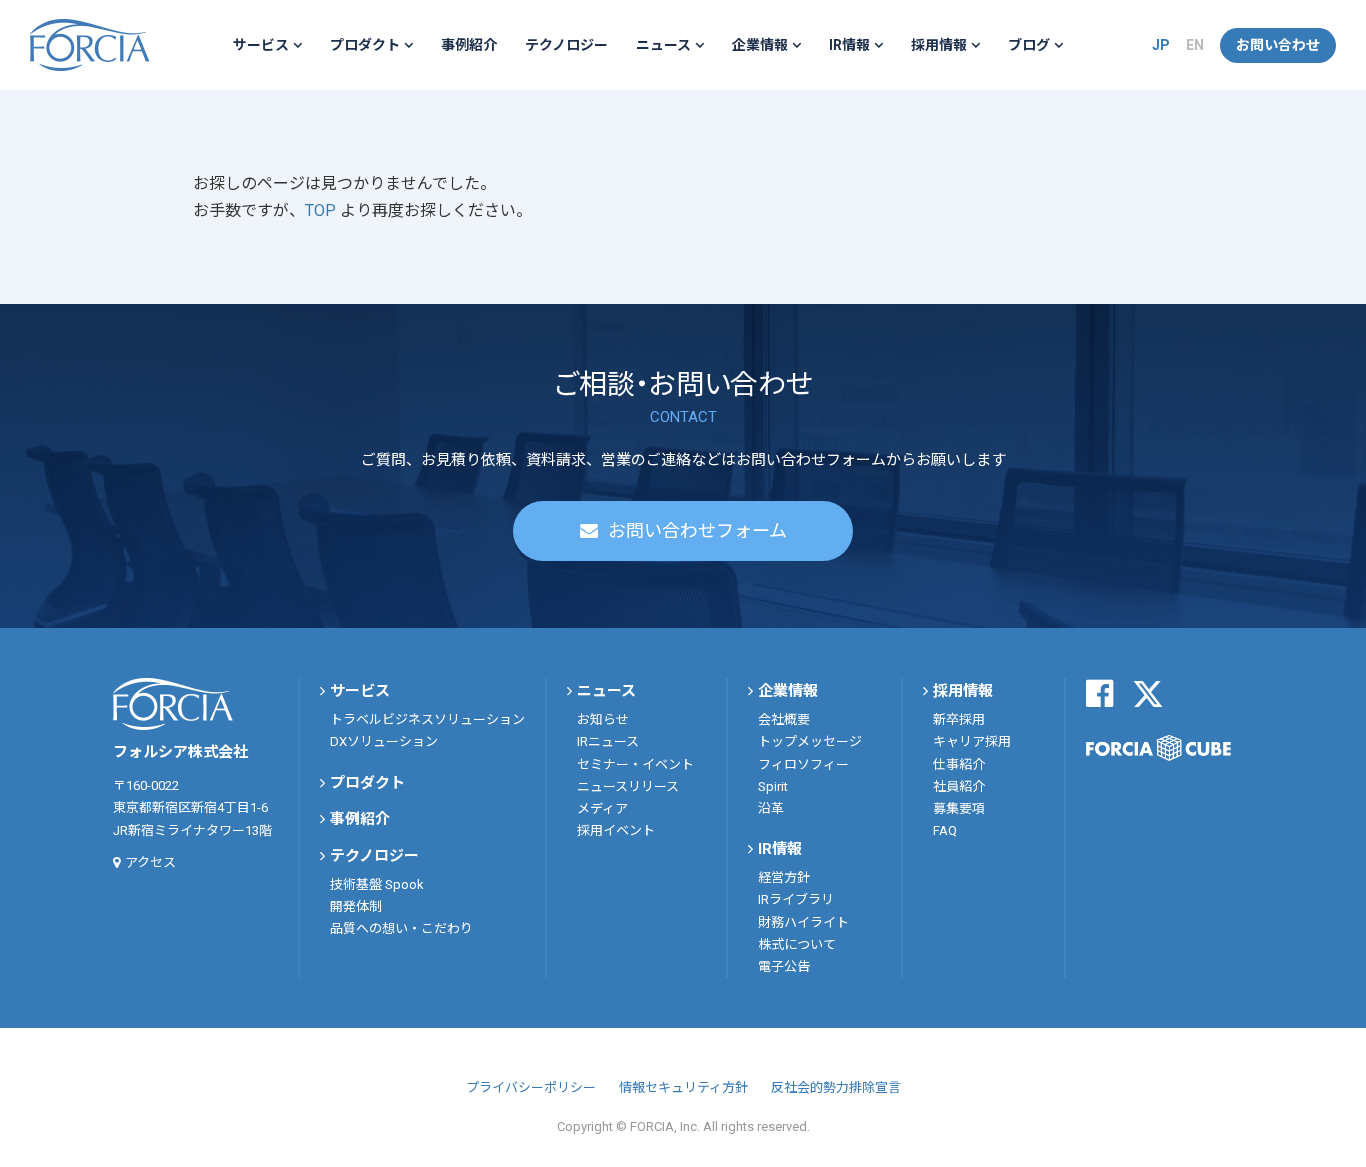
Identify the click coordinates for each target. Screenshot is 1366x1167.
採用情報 (939, 45)
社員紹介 (959, 786)
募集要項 (959, 808)
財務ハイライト (803, 922)
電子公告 (784, 966)
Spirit (773, 786)
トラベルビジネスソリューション (427, 719)
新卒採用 (959, 719)
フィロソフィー (803, 764)
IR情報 (849, 45)
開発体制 (356, 906)
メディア (602, 808)
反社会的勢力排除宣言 (836, 1087)
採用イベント (616, 830)
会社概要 (784, 719)
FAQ (945, 830)
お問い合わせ (1278, 45)
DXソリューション (384, 741)
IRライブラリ (796, 899)
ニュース (663, 45)
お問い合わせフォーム (697, 530)
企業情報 (760, 45)
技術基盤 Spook (377, 884)
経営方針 (784, 877)
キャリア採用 (972, 741)
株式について (797, 944)
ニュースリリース (628, 786)
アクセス (150, 862)
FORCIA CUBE (1158, 748)
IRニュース (608, 741)
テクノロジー (566, 45)
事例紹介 (469, 45)
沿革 (771, 808)
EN (1195, 45)
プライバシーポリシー (531, 1087)
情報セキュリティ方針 (683, 1087)
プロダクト (365, 45)
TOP (322, 210)
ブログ (1029, 45)
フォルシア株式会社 (90, 45)
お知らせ (603, 719)
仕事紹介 (959, 764)
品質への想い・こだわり (401, 928)
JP (1161, 45)
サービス (261, 45)
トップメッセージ (810, 741)
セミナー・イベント (635, 764)
